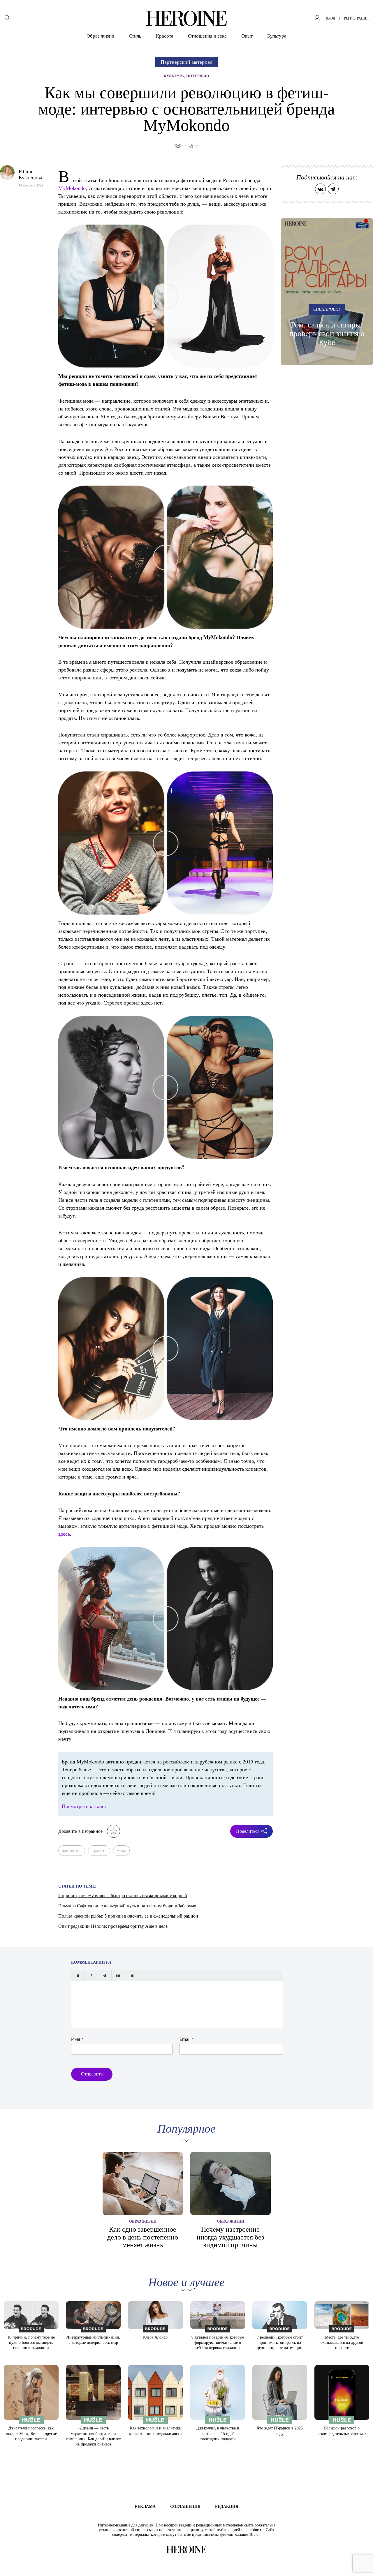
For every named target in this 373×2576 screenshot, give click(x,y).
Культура (277, 36)
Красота (165, 36)
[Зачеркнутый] (105, 1975)
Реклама (145, 2507)
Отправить (92, 2074)
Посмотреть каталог (84, 1806)
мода (121, 1850)
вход (330, 18)
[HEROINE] (186, 18)
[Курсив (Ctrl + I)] (91, 1975)
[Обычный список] (118, 1975)
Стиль (135, 36)
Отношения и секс (207, 36)
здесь (64, 1534)
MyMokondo (72, 188)
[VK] (320, 189)
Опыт (247, 36)
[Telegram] (333, 189)
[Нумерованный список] (132, 1975)
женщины (72, 1850)
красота (99, 1850)
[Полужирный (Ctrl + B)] (78, 1975)
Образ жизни (100, 36)
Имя (77, 2039)
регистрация (356, 18)
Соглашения (185, 2507)
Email (187, 2039)
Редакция (227, 2507)
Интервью (198, 76)
